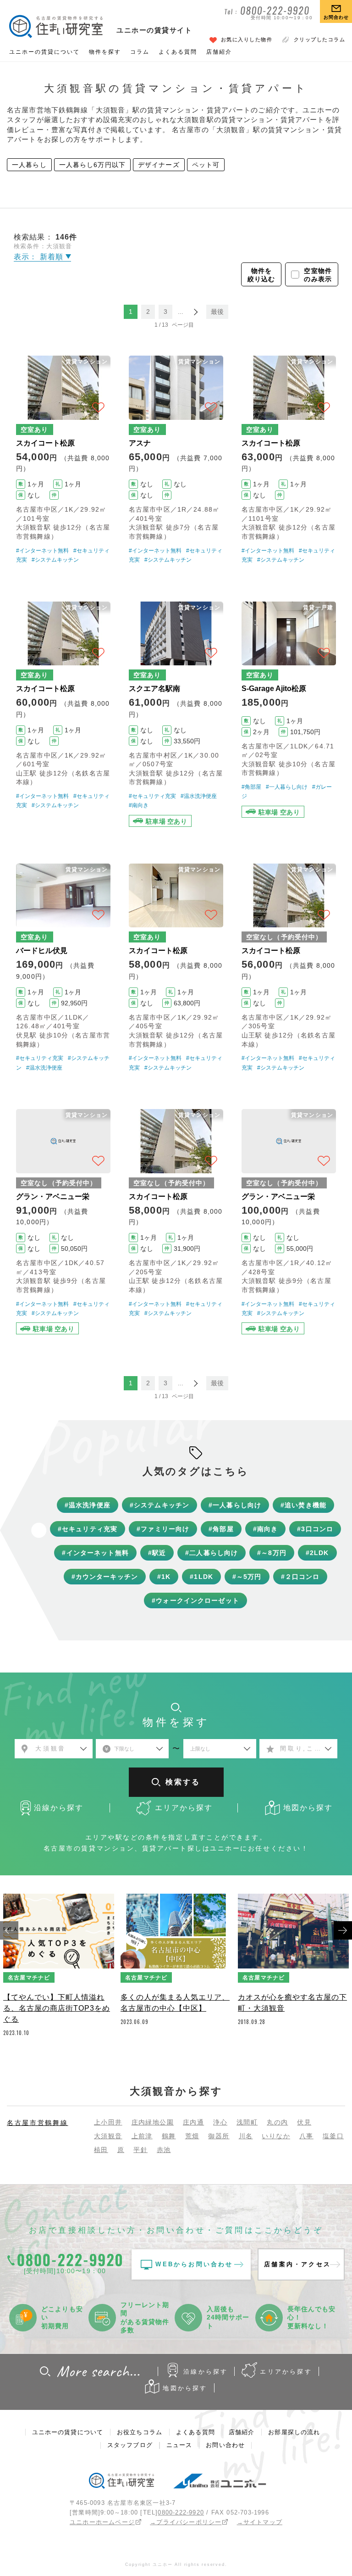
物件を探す (105, 52)
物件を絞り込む (261, 275)
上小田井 (108, 2122)
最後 (217, 312)
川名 (246, 2136)
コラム (140, 52)
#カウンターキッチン (105, 1577)
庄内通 (193, 2122)
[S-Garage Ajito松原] (289, 714)
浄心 (220, 2122)
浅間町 (247, 2122)
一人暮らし (29, 165)
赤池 (164, 2150)
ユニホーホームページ (102, 2522)
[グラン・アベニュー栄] (63, 1222)
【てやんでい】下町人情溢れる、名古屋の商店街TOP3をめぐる (57, 2008)
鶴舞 (169, 2136)
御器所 (219, 2136)
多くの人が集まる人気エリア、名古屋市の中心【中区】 (175, 2003)
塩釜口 (333, 2136)
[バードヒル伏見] (63, 968)
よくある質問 (178, 52)
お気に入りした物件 (247, 39)
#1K (164, 1577)
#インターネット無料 (42, 551)
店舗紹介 (219, 52)
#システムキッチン (55, 560)
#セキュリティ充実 (152, 796)
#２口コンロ (300, 1577)
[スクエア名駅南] (176, 714)
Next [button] (343, 1930)
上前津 (142, 2136)
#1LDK (201, 1577)
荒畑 (192, 2136)
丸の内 (277, 2122)
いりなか (276, 2136)
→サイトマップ (260, 2522)
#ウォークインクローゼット (195, 1600)
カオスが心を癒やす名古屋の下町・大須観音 (292, 2003)
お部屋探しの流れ (294, 2432)
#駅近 (157, 1553)
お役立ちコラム (140, 2432)
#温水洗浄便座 (199, 796)
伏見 (304, 2122)
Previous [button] (9, 1930)
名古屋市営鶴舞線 (38, 2123)
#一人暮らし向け (287, 787)
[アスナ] (176, 460)
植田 (101, 2150)
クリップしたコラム (320, 39)
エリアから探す (286, 2372)
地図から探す (185, 2388)
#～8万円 (272, 1553)
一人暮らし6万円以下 (92, 165)
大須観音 (108, 2136)
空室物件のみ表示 (318, 275)
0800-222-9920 (181, 2512)
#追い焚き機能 (303, 1505)
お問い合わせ (225, 2445)
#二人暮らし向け (212, 1553)
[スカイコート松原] (63, 460)
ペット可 (206, 165)
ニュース (179, 2445)
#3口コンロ (315, 1529)
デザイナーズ (159, 165)
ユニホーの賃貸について (44, 52)
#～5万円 (247, 1577)
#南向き (139, 805)
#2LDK (317, 1553)
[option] (59, 1968)
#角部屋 (251, 787)
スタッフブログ (130, 2445)
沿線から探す (206, 2372)
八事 (306, 2136)
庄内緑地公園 (153, 2122)
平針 (140, 2150)
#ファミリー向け (163, 1529)
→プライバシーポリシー (186, 2522)
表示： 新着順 (40, 257)
